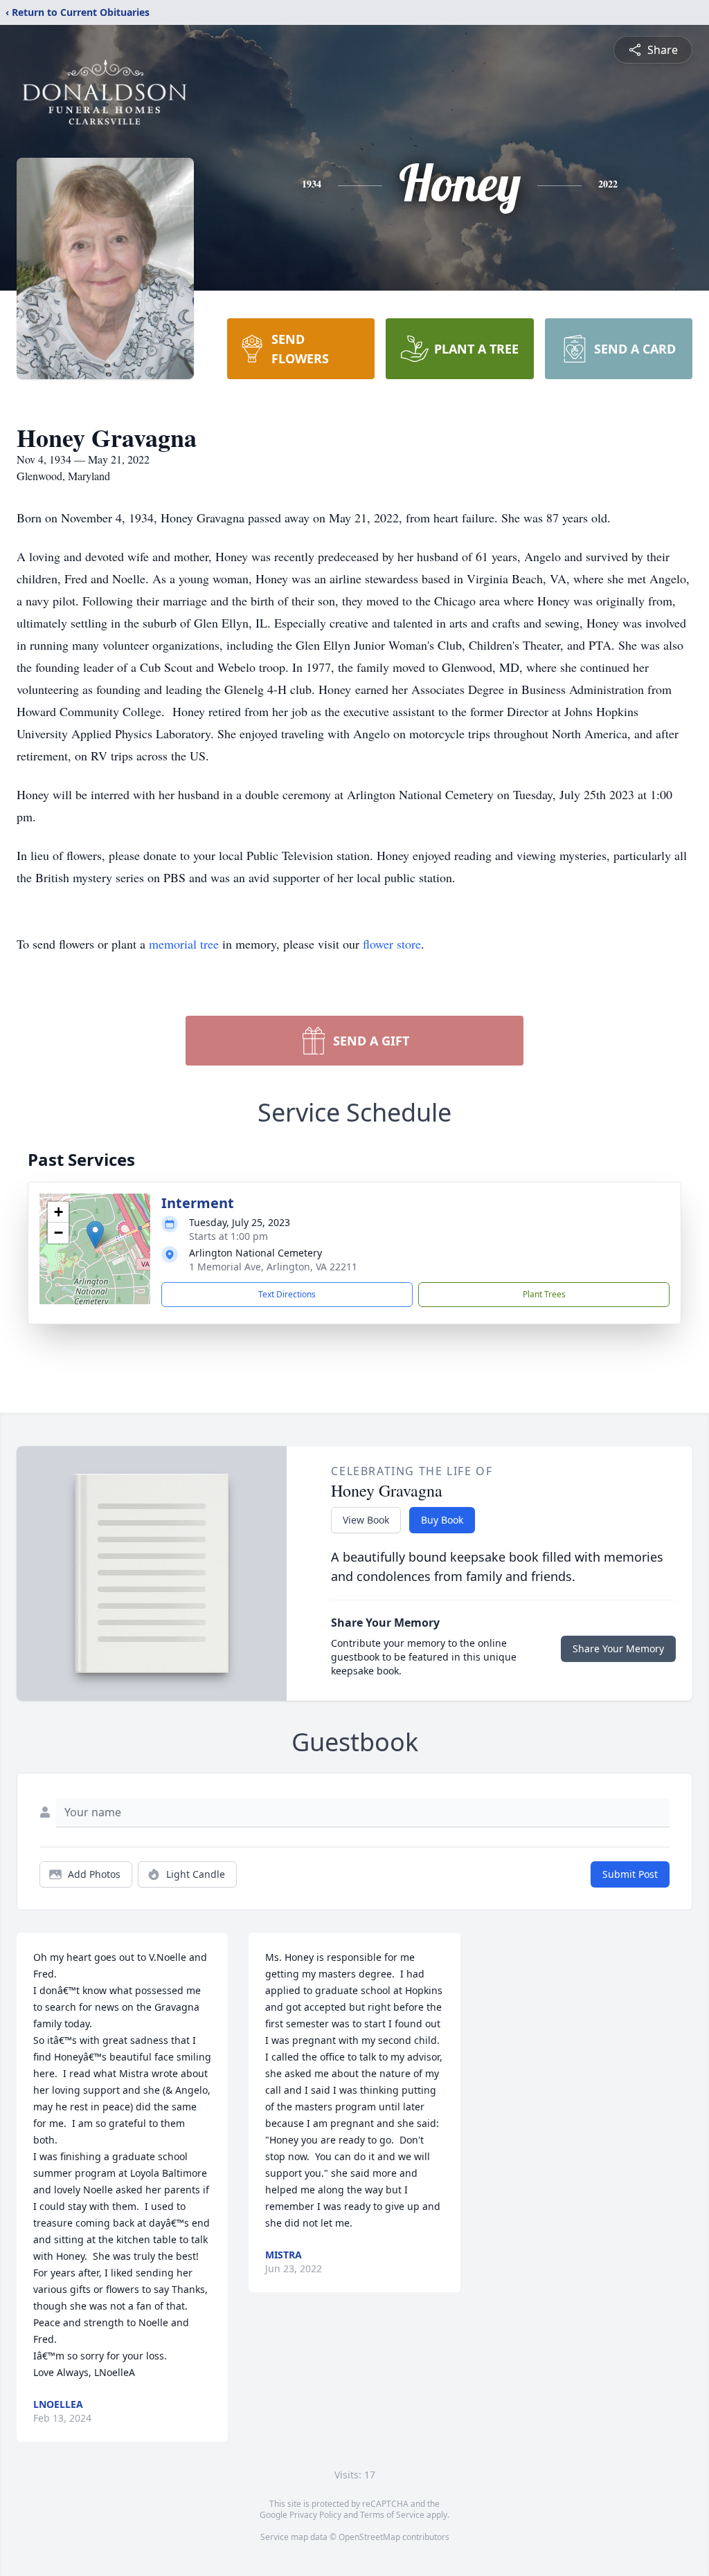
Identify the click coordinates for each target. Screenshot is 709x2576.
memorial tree (184, 944)
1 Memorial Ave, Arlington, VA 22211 (273, 1267)
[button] (95, 1235)
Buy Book (442, 1520)
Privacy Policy (315, 2515)
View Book (366, 1520)
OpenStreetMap (369, 2537)
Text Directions (287, 1294)
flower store (392, 944)
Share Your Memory (618, 1648)
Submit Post (630, 1874)
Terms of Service (392, 2515)
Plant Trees (544, 1294)
